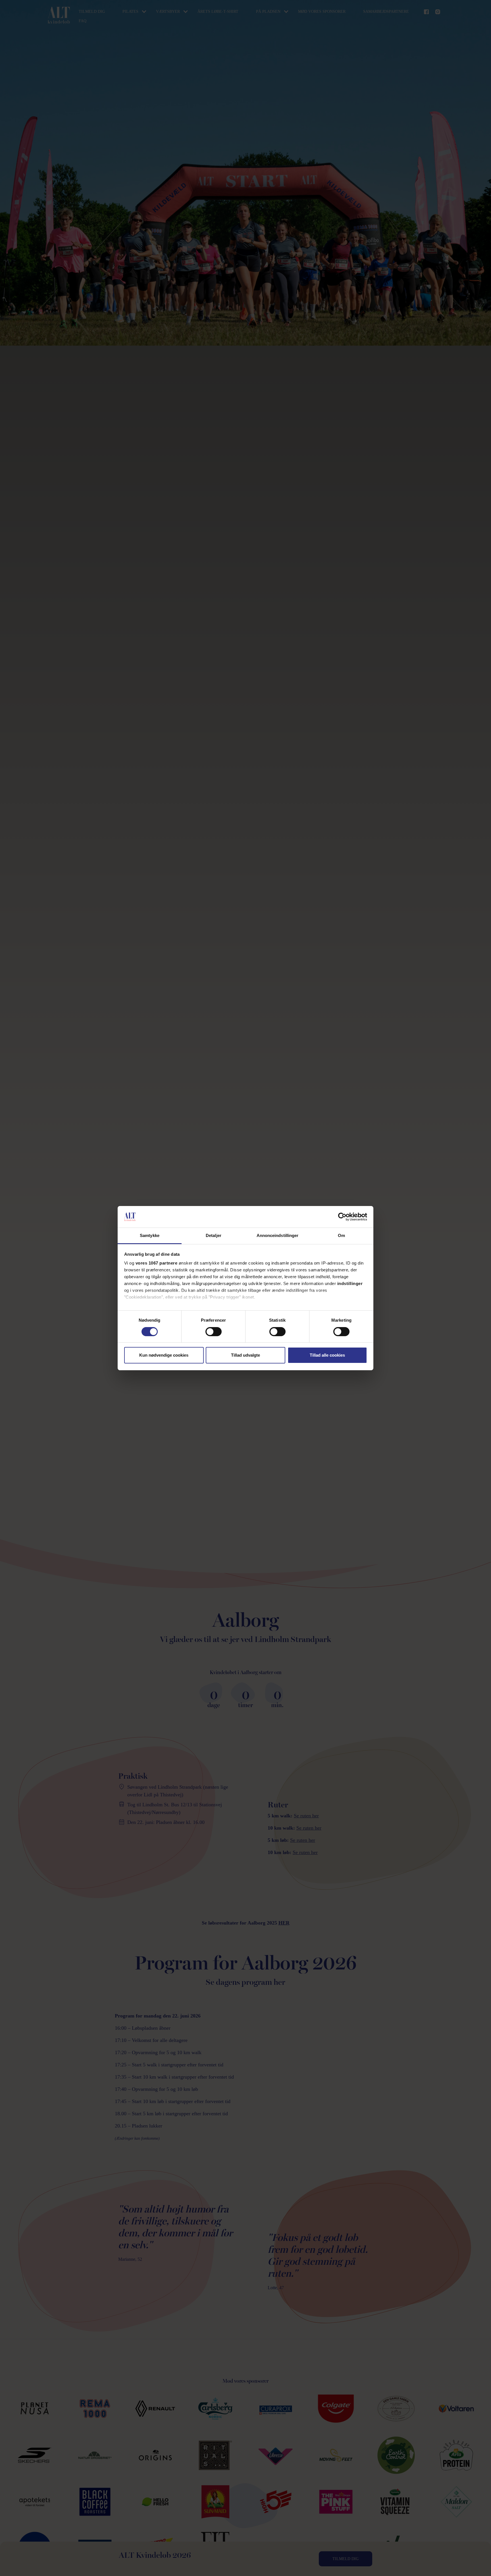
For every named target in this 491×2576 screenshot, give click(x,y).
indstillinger (350, 1283)
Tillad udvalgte (246, 1355)
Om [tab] (341, 1235)
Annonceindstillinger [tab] (278, 1235)
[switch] (214, 1332)
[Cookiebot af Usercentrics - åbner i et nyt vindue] (342, 1217)
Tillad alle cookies (327, 1355)
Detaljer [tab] (214, 1235)
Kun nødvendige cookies (164, 1355)
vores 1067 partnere (157, 1263)
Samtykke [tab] (150, 1235)
